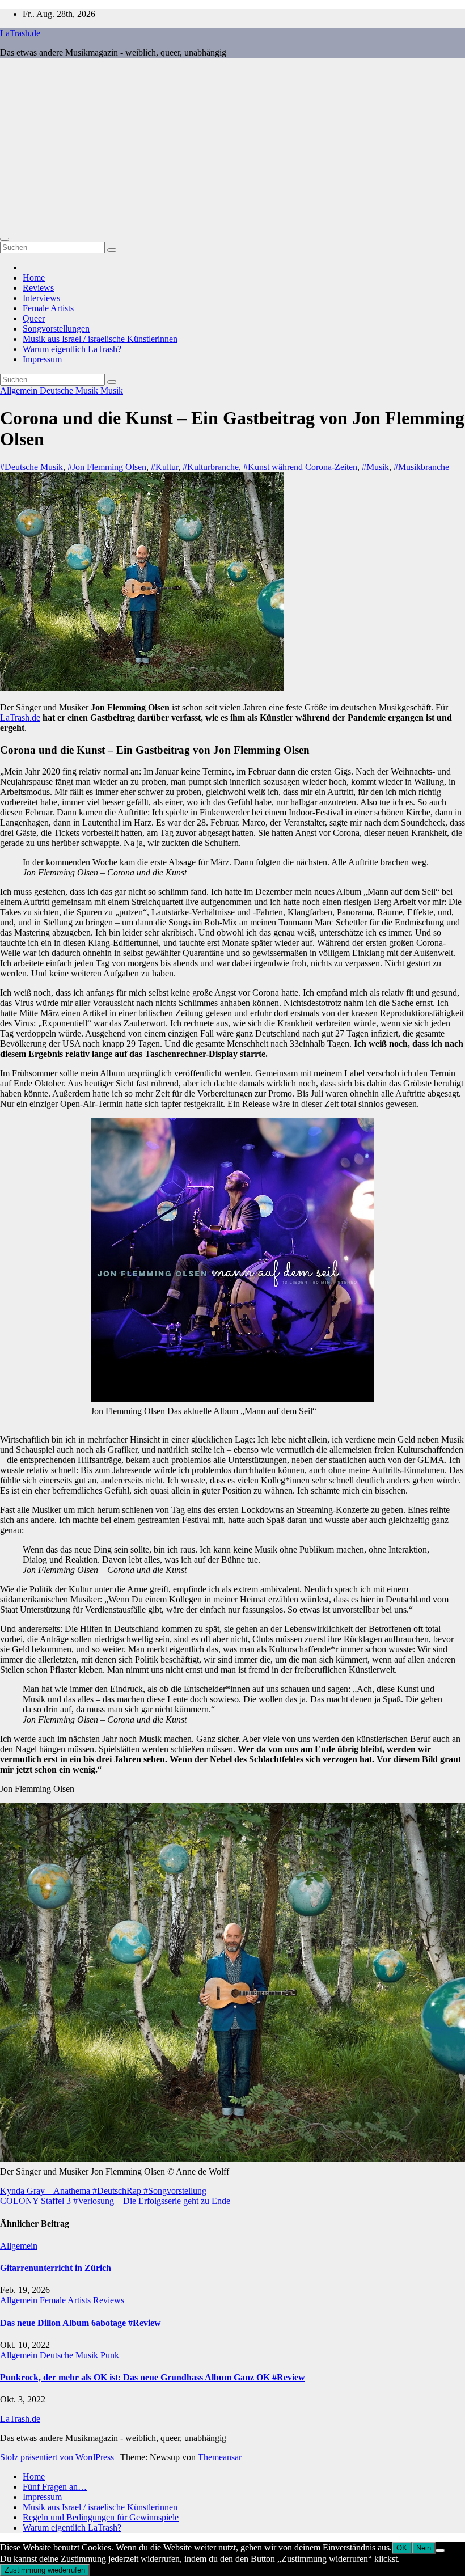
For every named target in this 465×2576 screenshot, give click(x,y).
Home (34, 278)
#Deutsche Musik (31, 467)
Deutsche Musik (70, 390)
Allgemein (20, 390)
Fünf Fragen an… (55, 2487)
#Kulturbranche (211, 467)
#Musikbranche (421, 467)
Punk (110, 2355)
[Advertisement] (232, 146)
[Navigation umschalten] (5, 239)
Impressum (42, 359)
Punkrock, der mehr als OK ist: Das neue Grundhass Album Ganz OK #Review (153, 2377)
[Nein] (440, 2550)
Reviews (38, 288)
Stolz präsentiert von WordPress (58, 2457)
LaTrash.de (20, 33)
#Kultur (164, 467)
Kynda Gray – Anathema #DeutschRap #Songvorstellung (103, 2191)
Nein (424, 2548)
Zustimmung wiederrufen (45, 2570)
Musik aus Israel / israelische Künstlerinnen (100, 339)
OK (402, 2548)
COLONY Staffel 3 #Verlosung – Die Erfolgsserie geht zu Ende (115, 2201)
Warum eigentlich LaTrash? (72, 349)
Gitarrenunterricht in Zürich (56, 2268)
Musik (112, 390)
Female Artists (48, 308)
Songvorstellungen (56, 329)
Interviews (41, 298)
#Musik (375, 467)
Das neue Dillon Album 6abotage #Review (81, 2323)
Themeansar (220, 2457)
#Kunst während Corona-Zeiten (300, 467)
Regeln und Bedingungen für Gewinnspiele (101, 2517)
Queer (34, 318)
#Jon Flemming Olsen (107, 467)
